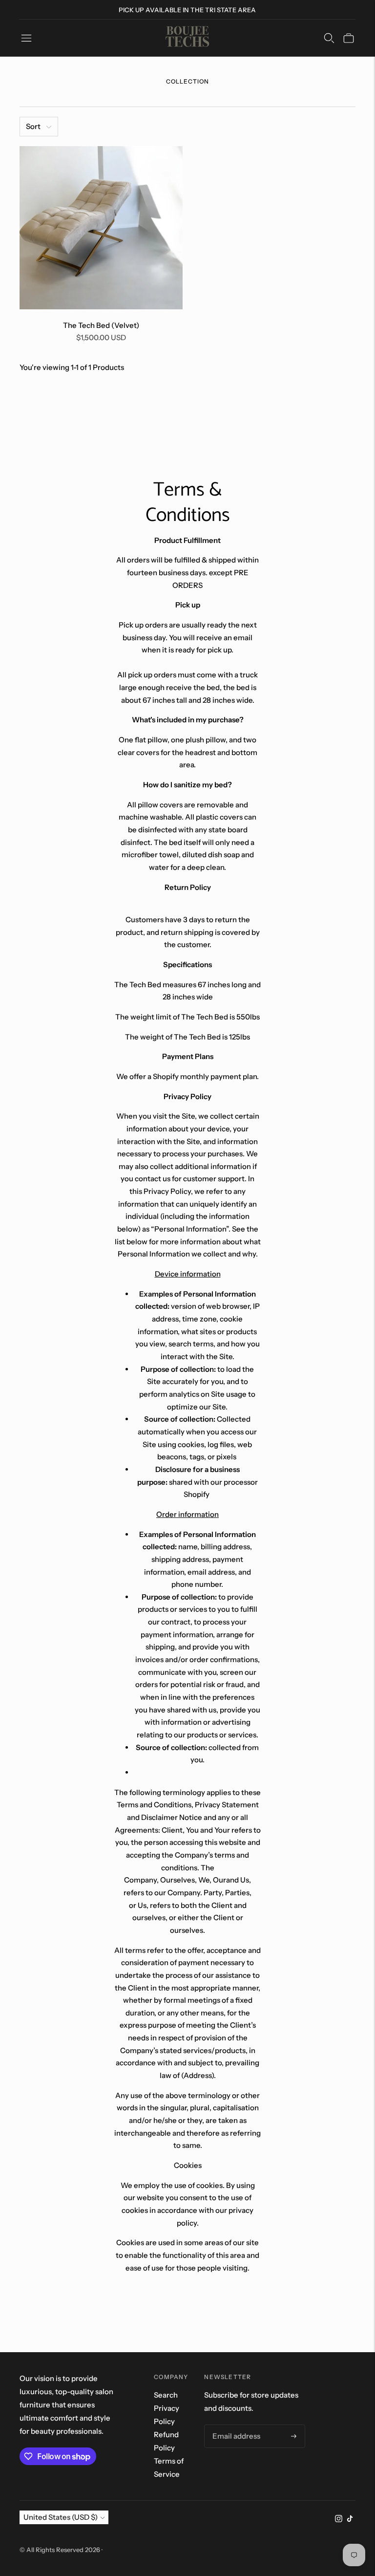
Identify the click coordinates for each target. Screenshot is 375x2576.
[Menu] (26, 38)
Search (166, 2395)
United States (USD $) (61, 2517)
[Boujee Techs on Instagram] (339, 2520)
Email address (234, 2425)
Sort (33, 126)
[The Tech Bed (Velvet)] (101, 228)
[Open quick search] (329, 38)
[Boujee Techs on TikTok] (350, 2520)
